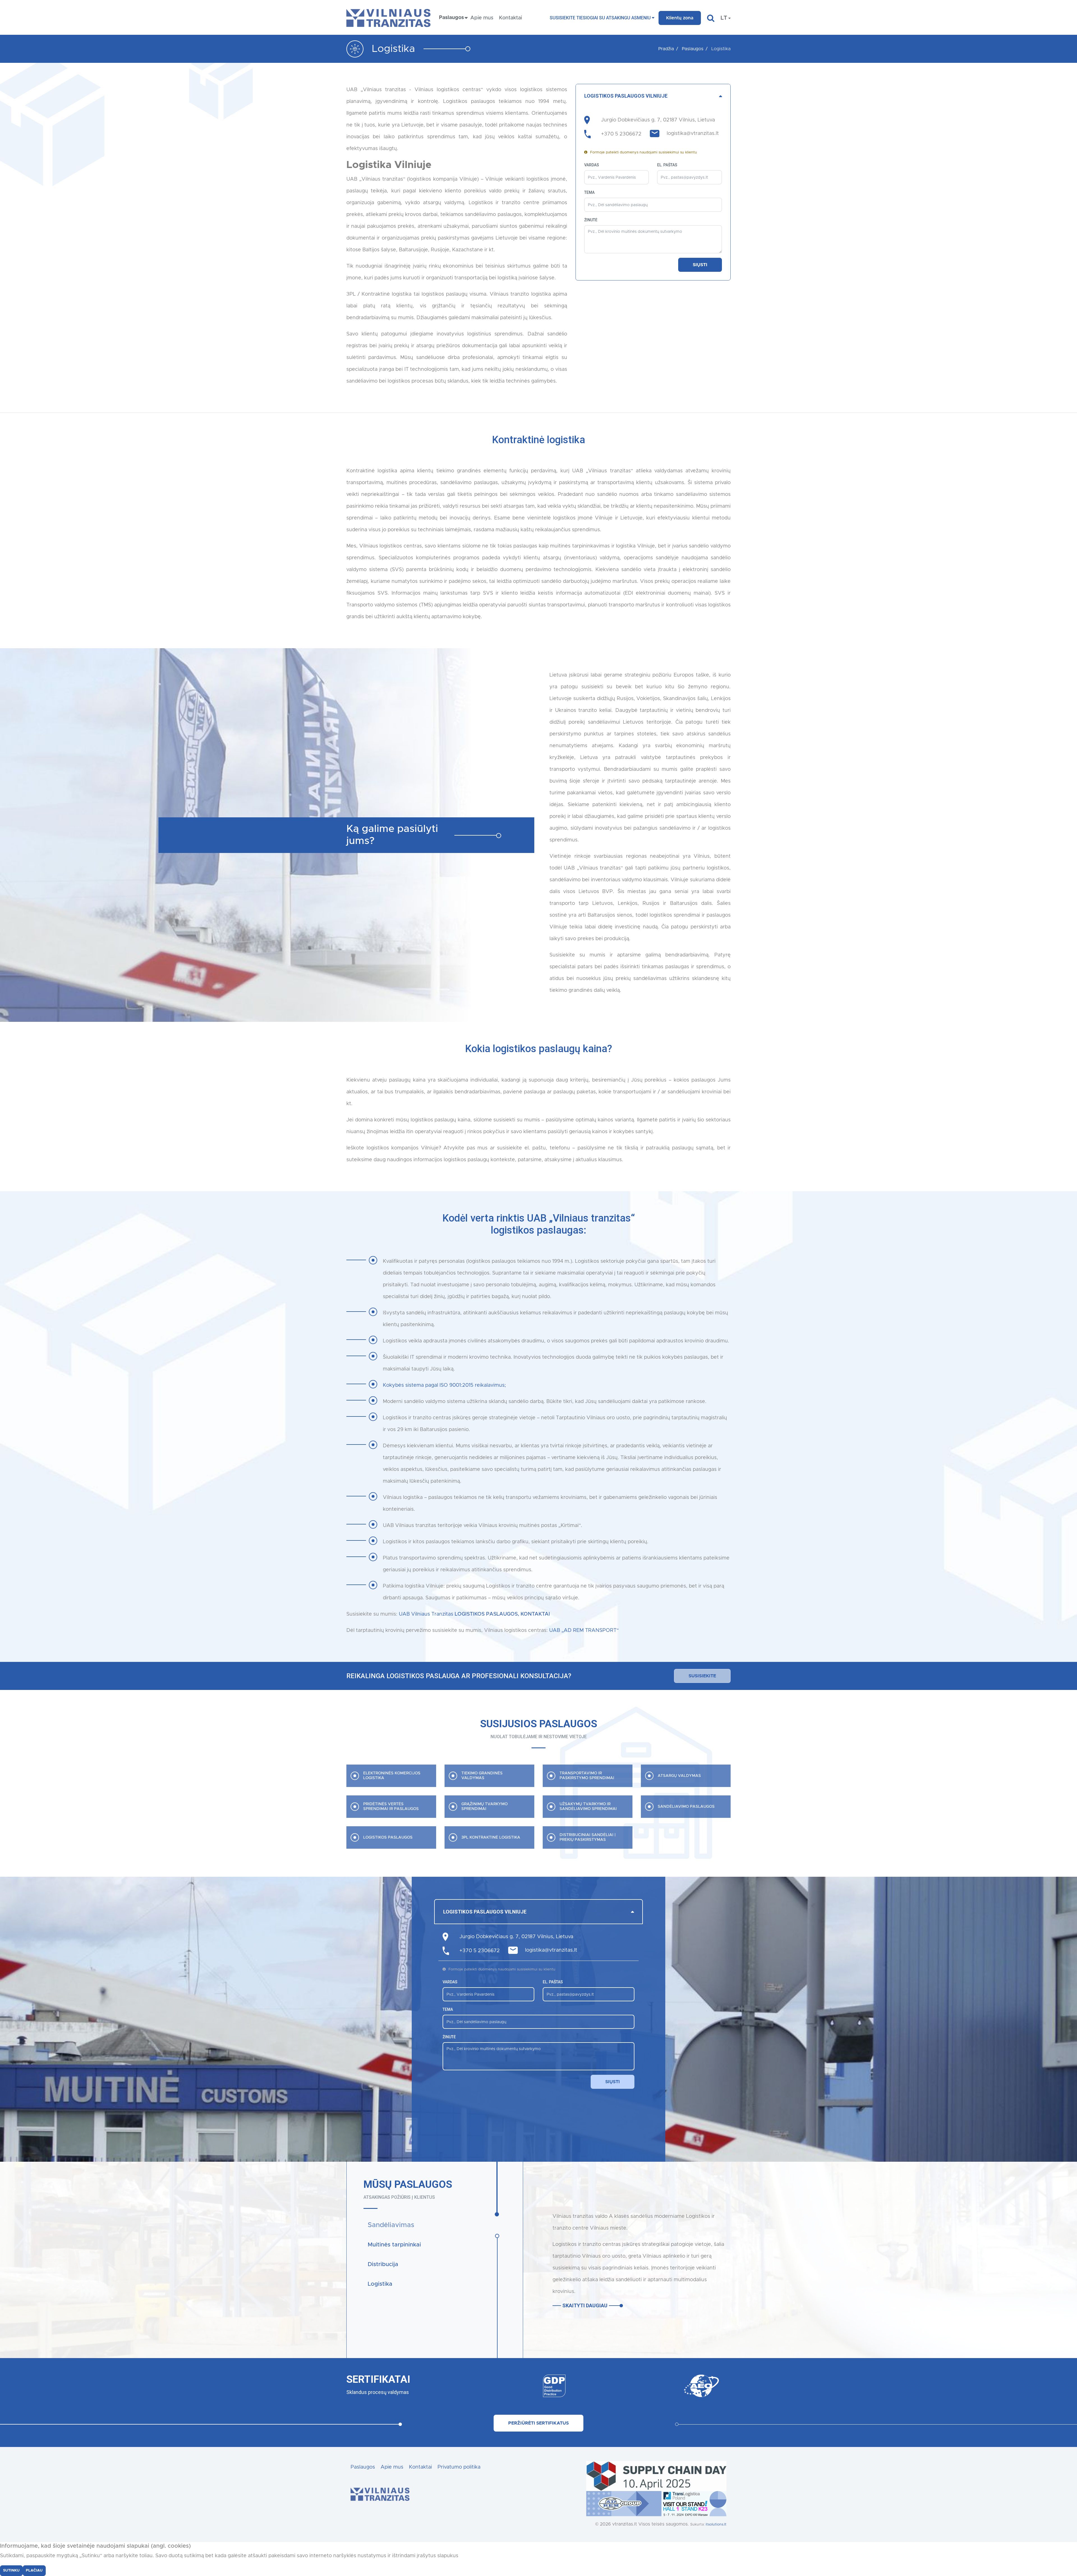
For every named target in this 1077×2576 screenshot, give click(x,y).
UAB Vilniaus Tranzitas (474, 1614)
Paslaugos (363, 2467)
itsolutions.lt (716, 2525)
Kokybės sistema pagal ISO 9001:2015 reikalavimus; (444, 1385)
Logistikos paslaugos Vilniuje (626, 96)
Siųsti (700, 265)
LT (724, 18)
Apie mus (482, 18)
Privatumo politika (459, 2467)
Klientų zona (680, 18)
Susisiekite (702, 1676)
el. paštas (667, 165)
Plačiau (34, 2571)
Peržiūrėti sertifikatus (538, 2423)
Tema (589, 192)
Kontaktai (510, 18)
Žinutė (591, 220)
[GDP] (514, 2386)
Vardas (592, 165)
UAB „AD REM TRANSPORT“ (584, 1630)
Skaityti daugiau (585, 2305)
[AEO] (661, 2386)
